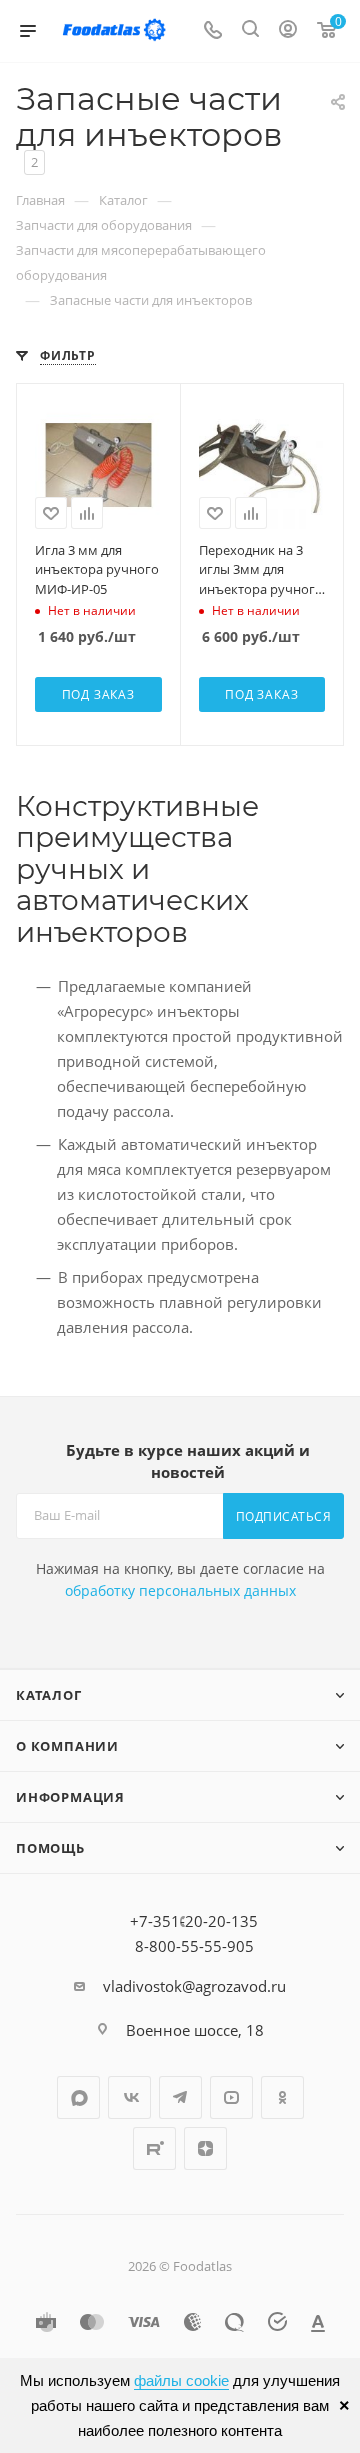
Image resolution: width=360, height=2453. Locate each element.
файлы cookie (181, 2380)
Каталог (49, 1695)
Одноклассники (282, 2097)
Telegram (180, 2097)
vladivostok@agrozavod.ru (194, 1986)
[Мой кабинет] (288, 31)
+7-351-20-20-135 (194, 1921)
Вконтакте (129, 2097)
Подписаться (284, 1516)
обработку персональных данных (180, 1590)
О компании (67, 1746)
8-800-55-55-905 (194, 1946)
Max (78, 2097)
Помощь (50, 1848)
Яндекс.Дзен (205, 2148)
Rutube (154, 2148)
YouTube (231, 2097)
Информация (70, 1797)
